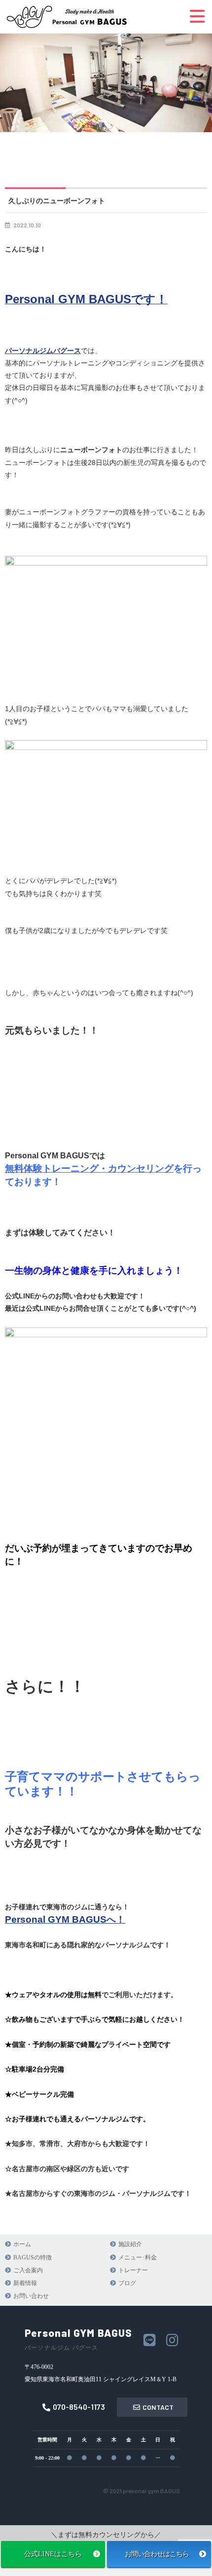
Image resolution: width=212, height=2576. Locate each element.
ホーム (22, 2244)
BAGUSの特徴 (33, 2257)
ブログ (127, 2283)
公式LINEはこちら (53, 2554)
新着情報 (25, 2283)
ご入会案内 (28, 2270)
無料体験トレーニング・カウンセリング (89, 1168)
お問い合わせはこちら (159, 2554)
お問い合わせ (31, 2296)
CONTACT (158, 2407)
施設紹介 (130, 2244)
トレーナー (133, 2270)
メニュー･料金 (138, 2257)
